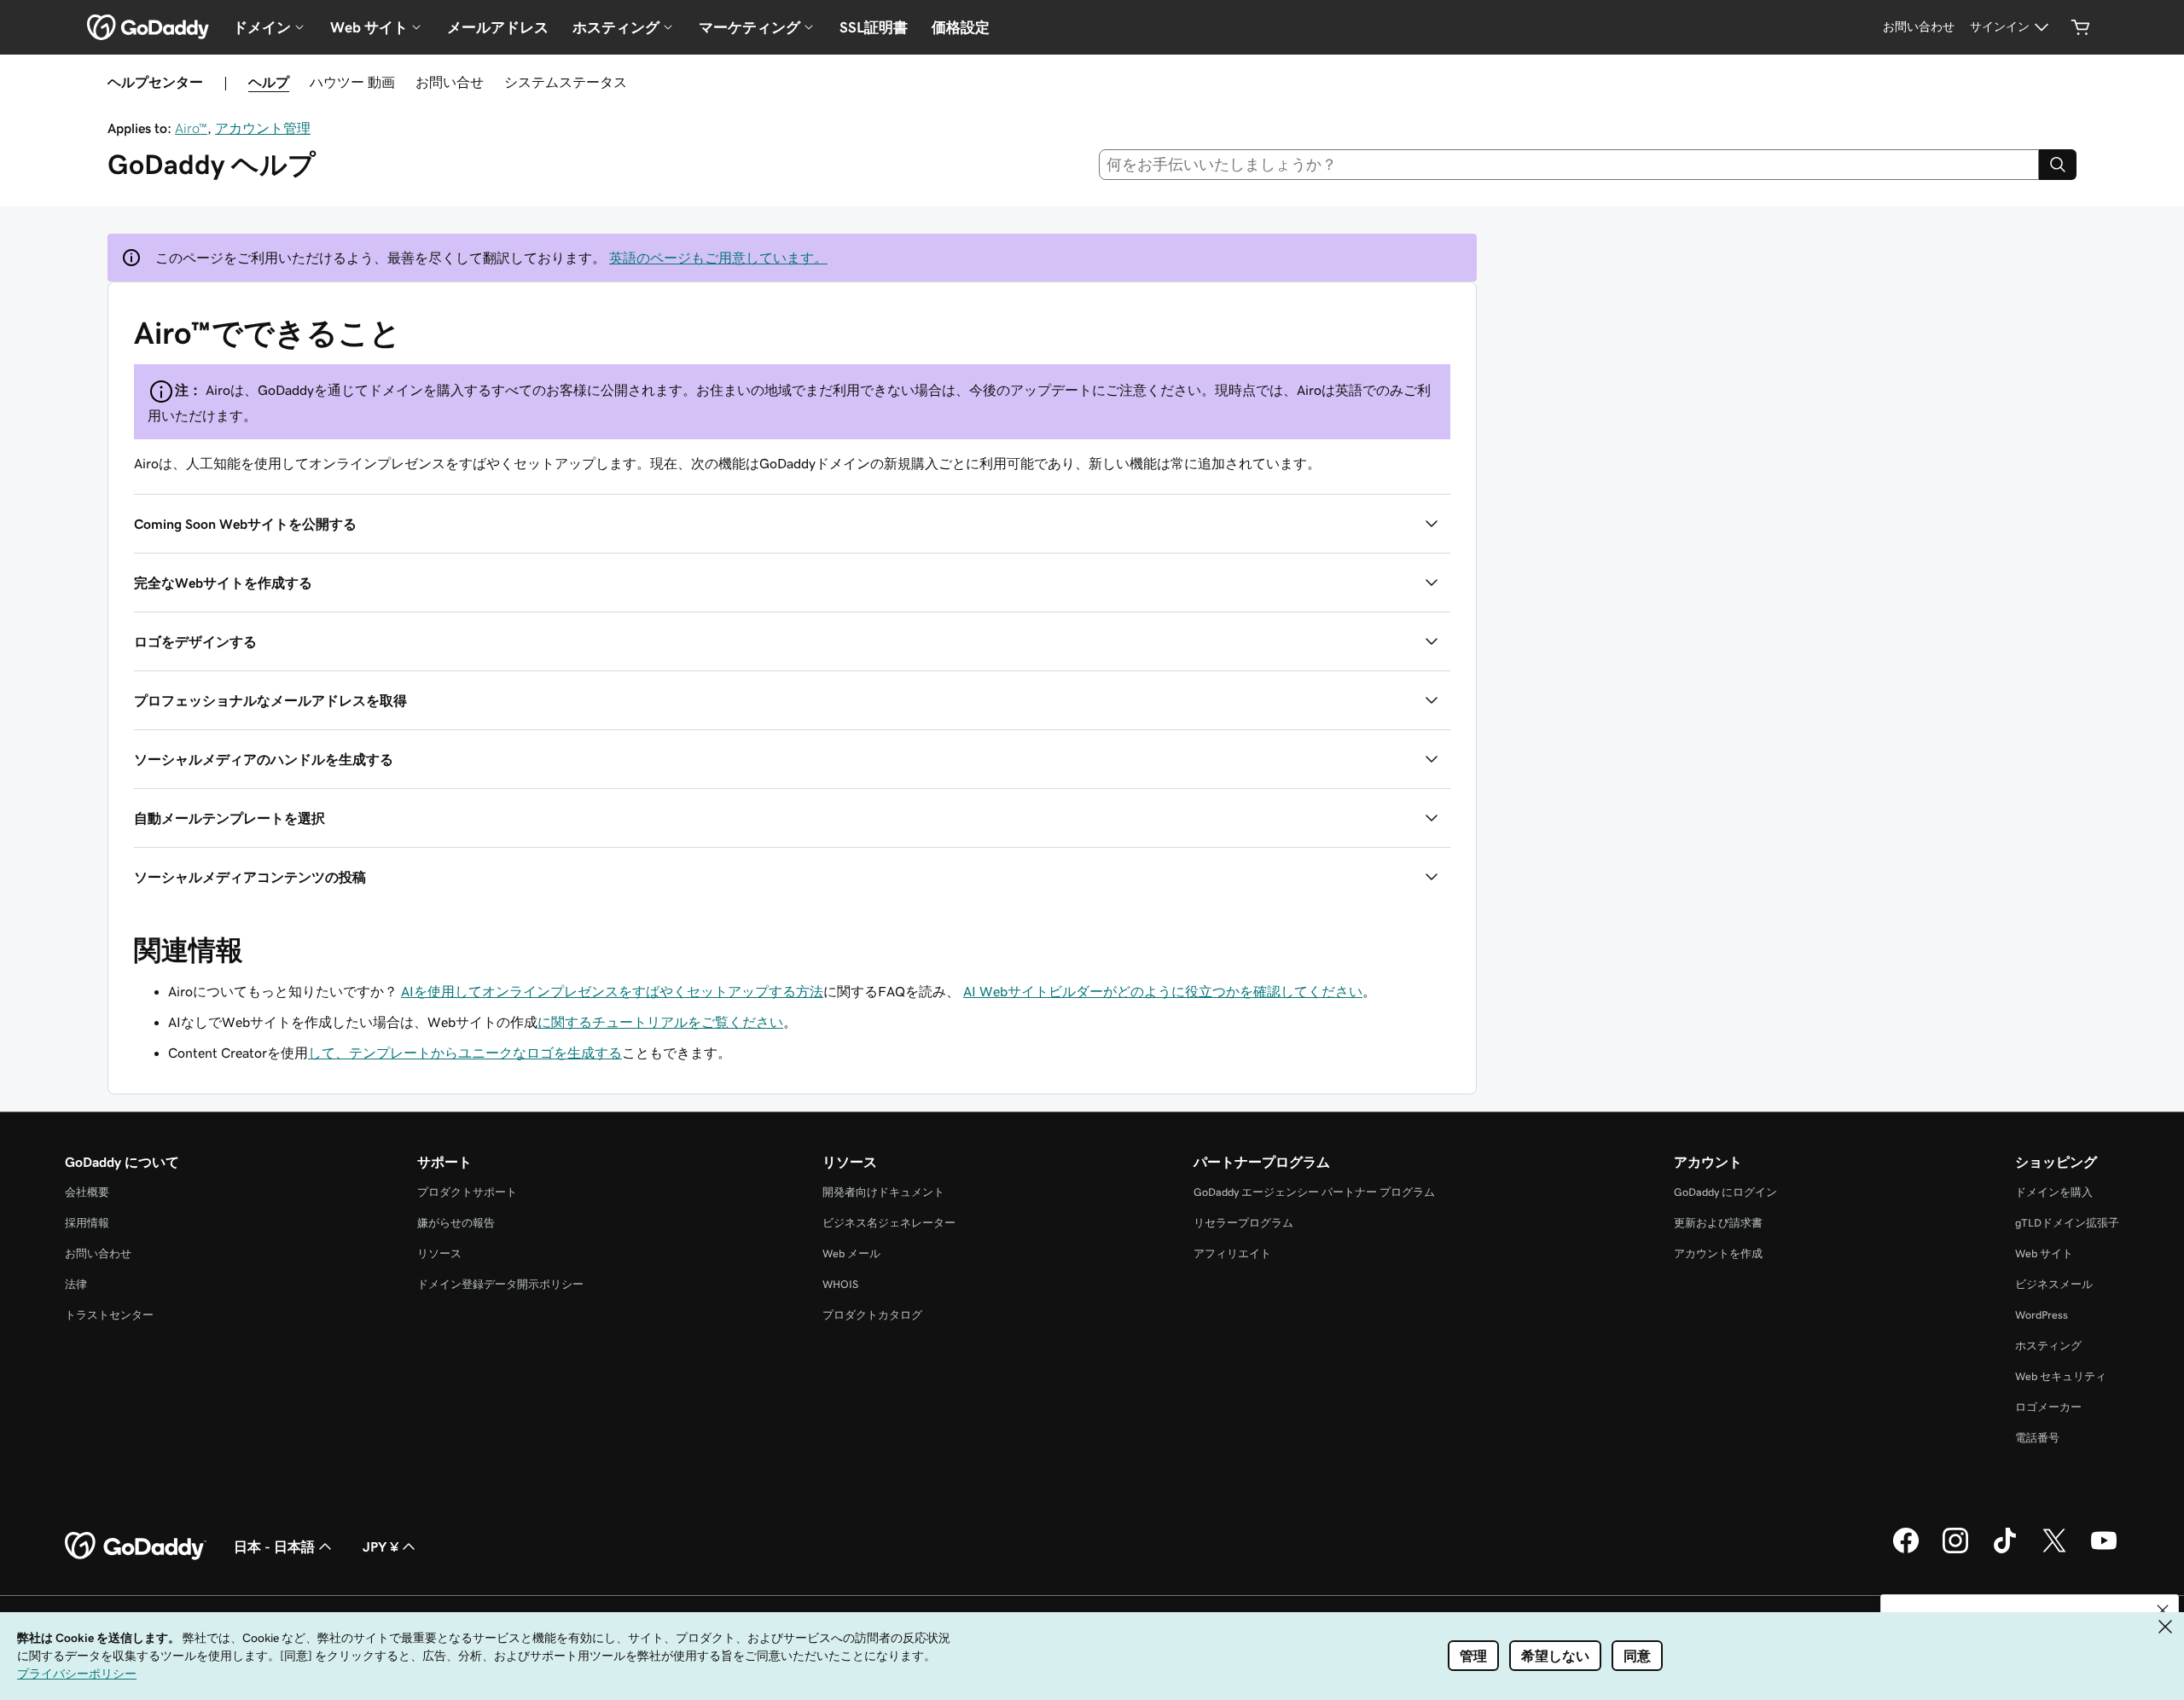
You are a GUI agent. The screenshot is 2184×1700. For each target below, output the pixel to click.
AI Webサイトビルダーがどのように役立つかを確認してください (1163, 991)
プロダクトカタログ (872, 1315)
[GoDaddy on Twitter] (2054, 1551)
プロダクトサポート (467, 1192)
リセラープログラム (1243, 1223)
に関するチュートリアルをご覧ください (660, 1022)
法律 (76, 1284)
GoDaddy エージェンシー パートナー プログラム (1314, 1192)
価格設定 (961, 27)
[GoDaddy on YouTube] (2104, 1551)
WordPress (2042, 1315)
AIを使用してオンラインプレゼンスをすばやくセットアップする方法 (612, 991)
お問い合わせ (98, 1253)
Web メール (851, 1253)
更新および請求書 (1718, 1223)
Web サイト (2044, 1253)
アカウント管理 (263, 128)
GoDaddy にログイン (1725, 1192)
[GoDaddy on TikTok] (2005, 1551)
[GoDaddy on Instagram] (1955, 1551)
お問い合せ (450, 82)
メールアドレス (498, 27)
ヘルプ (269, 82)
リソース (439, 1253)
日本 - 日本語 (274, 1546)
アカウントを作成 (1718, 1253)
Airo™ (191, 128)
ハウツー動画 (352, 82)
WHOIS (840, 1284)
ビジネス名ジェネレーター (889, 1223)
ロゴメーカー (2048, 1407)
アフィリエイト (1232, 1253)
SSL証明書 (874, 27)
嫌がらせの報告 (456, 1223)
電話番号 (2037, 1438)
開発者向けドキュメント (883, 1192)
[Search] (2058, 165)
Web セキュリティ (2061, 1376)
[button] (792, 524)
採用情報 (87, 1223)
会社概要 (87, 1192)
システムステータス (566, 82)
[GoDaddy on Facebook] (1906, 1551)
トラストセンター (109, 1315)
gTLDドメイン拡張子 (2067, 1223)
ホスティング (2048, 1346)
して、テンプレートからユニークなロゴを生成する (465, 1053)
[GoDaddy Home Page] (136, 1546)
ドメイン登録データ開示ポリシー (500, 1284)
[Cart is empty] (2081, 27)
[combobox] (1569, 165)
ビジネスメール (2054, 1284)
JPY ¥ (380, 1546)
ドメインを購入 (2054, 1192)
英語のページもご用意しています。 (718, 258)
